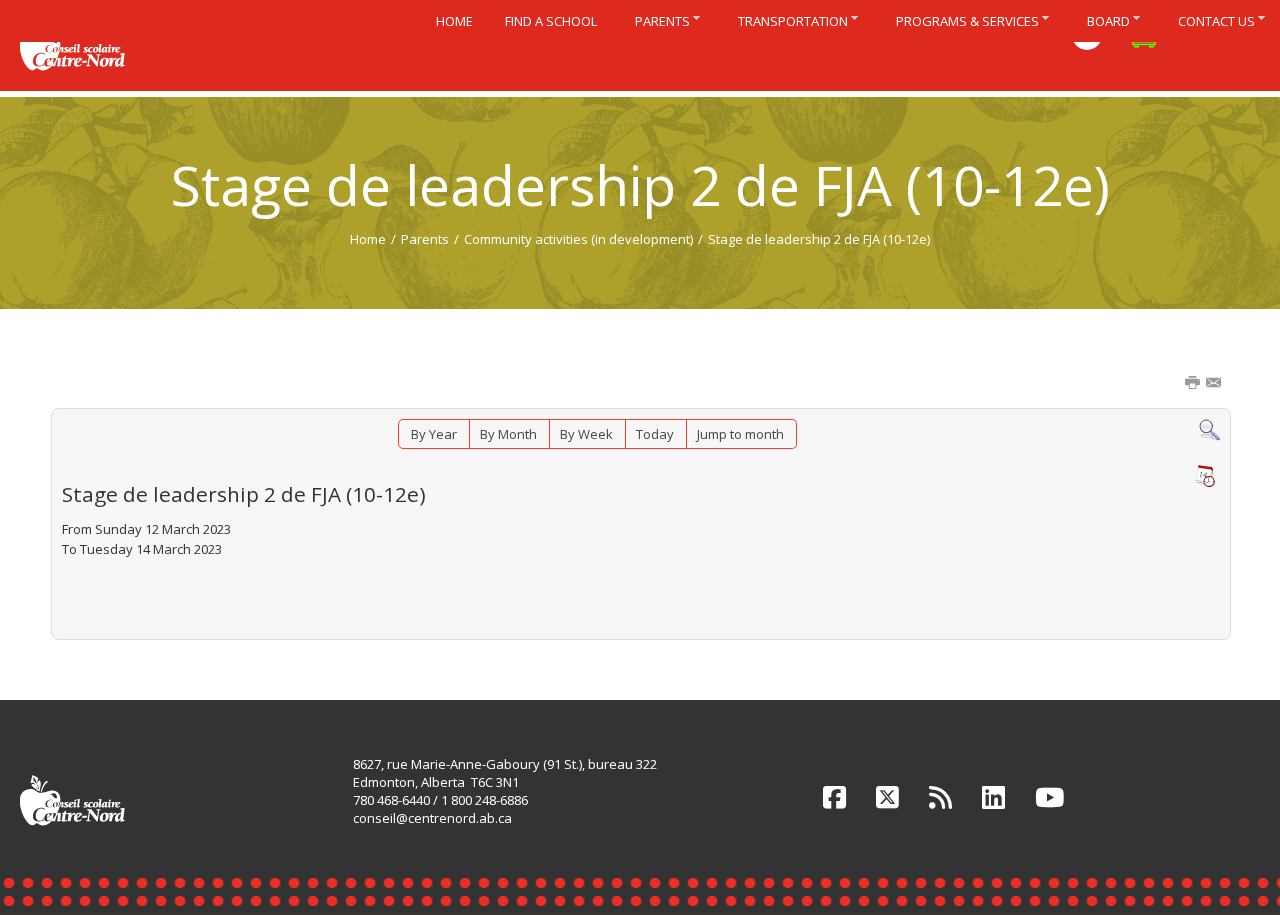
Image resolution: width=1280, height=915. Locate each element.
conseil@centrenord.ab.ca (432, 818)
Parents (425, 239)
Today (655, 434)
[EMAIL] (1215, 384)
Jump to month (740, 434)
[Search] (1209, 429)
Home (368, 239)
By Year (434, 434)
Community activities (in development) (578, 239)
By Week (586, 434)
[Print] (1194, 384)
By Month (508, 434)
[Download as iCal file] (1205, 476)
